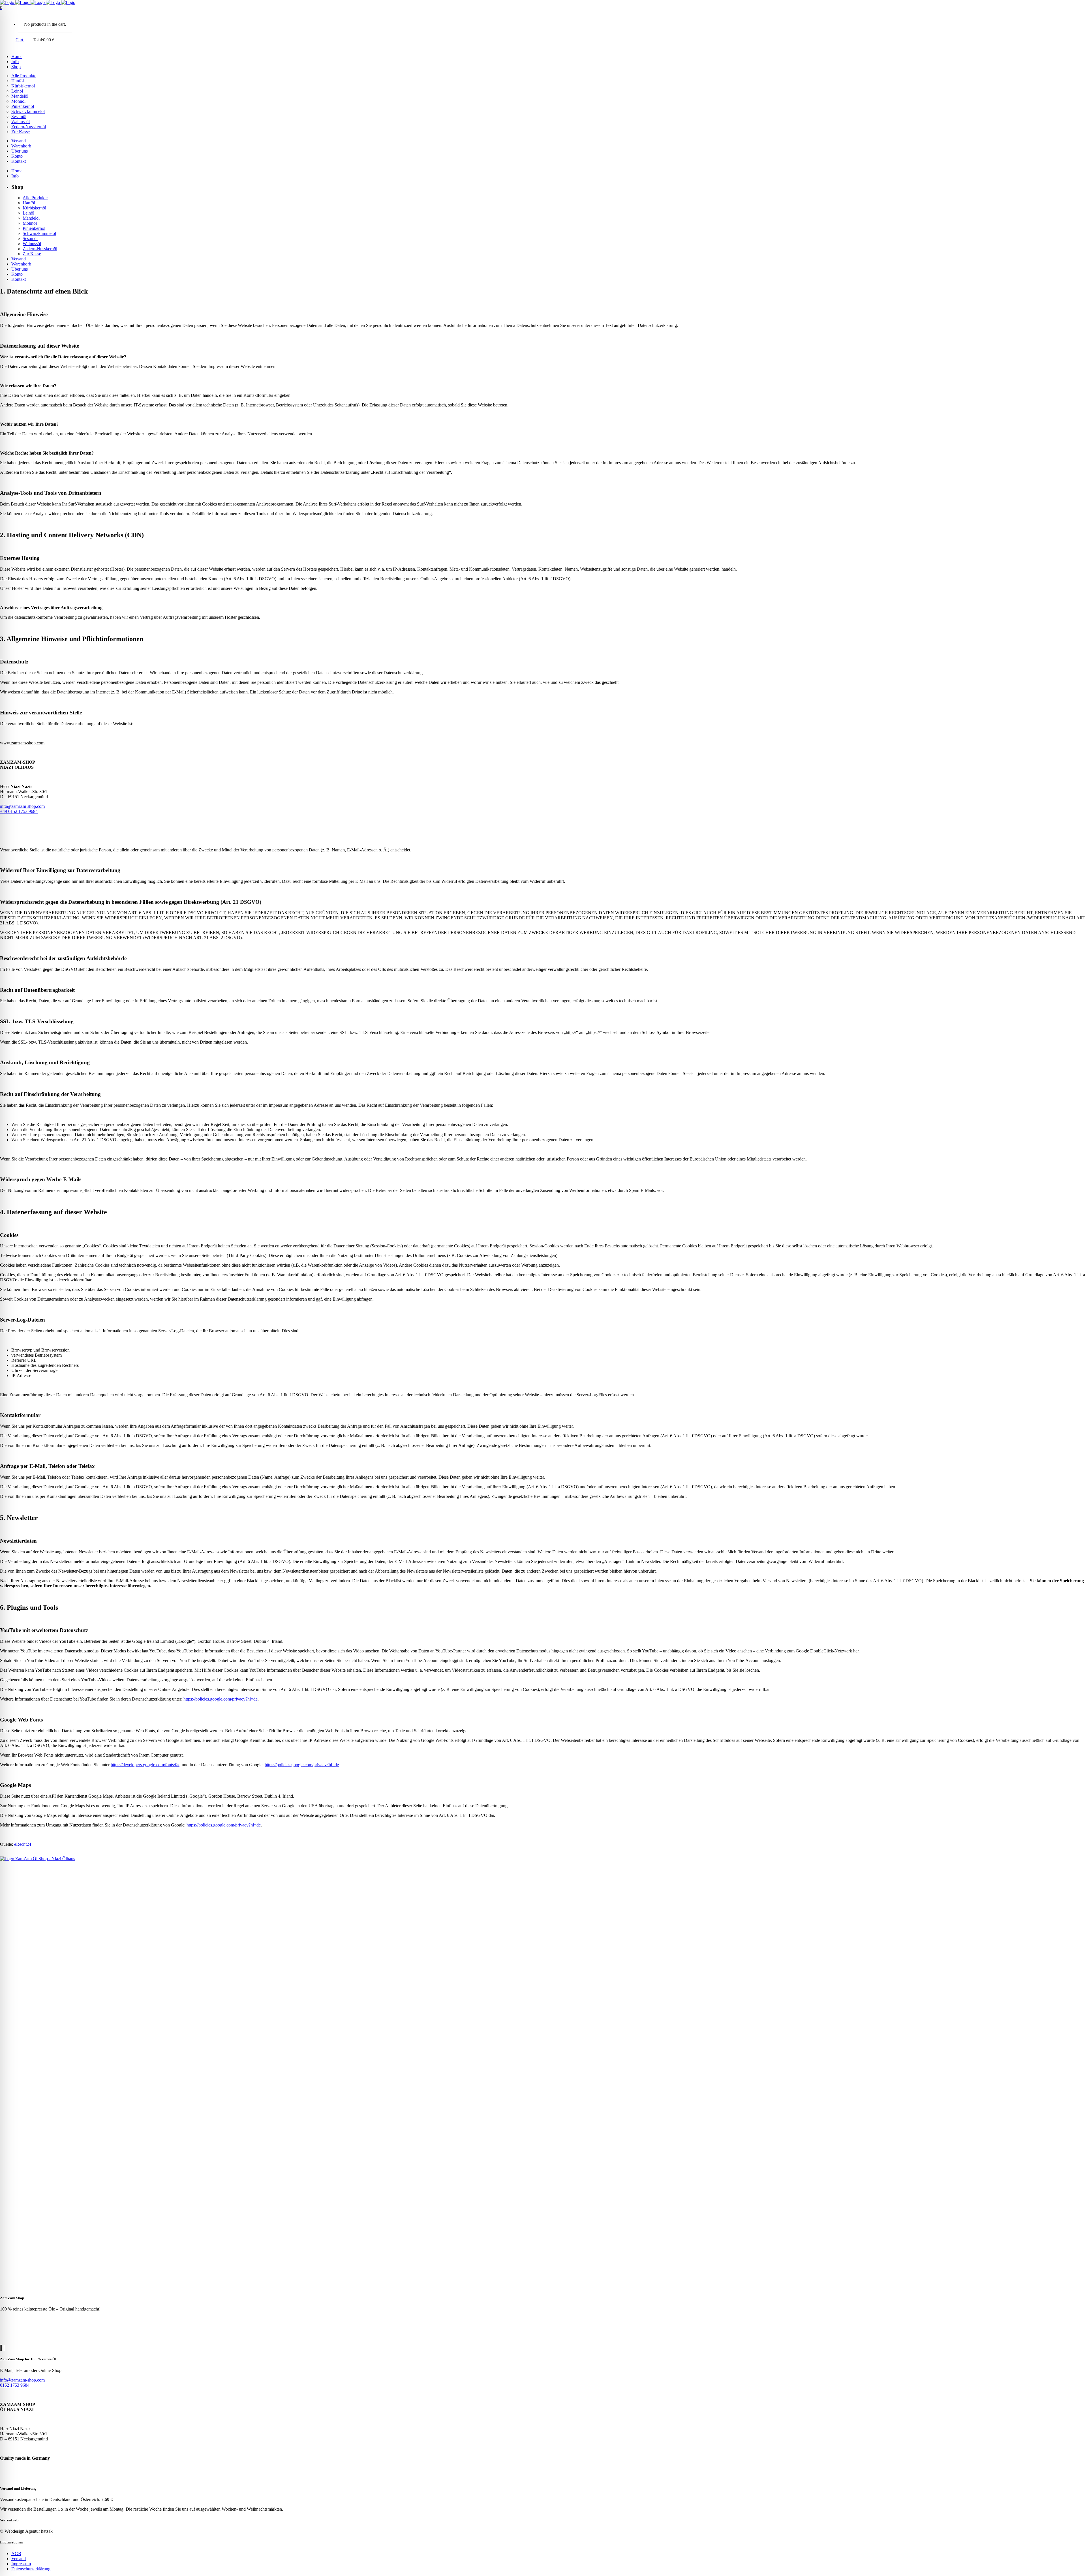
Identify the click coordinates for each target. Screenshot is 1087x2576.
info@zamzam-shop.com (22, 806)
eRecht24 (23, 1844)
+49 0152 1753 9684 (19, 811)
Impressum (21, 2564)
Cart (20, 40)
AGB (16, 2553)
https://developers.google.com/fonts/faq (146, 1765)
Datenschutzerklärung (31, 2569)
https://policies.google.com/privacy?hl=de (221, 1699)
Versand (19, 2559)
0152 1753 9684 (15, 2385)
